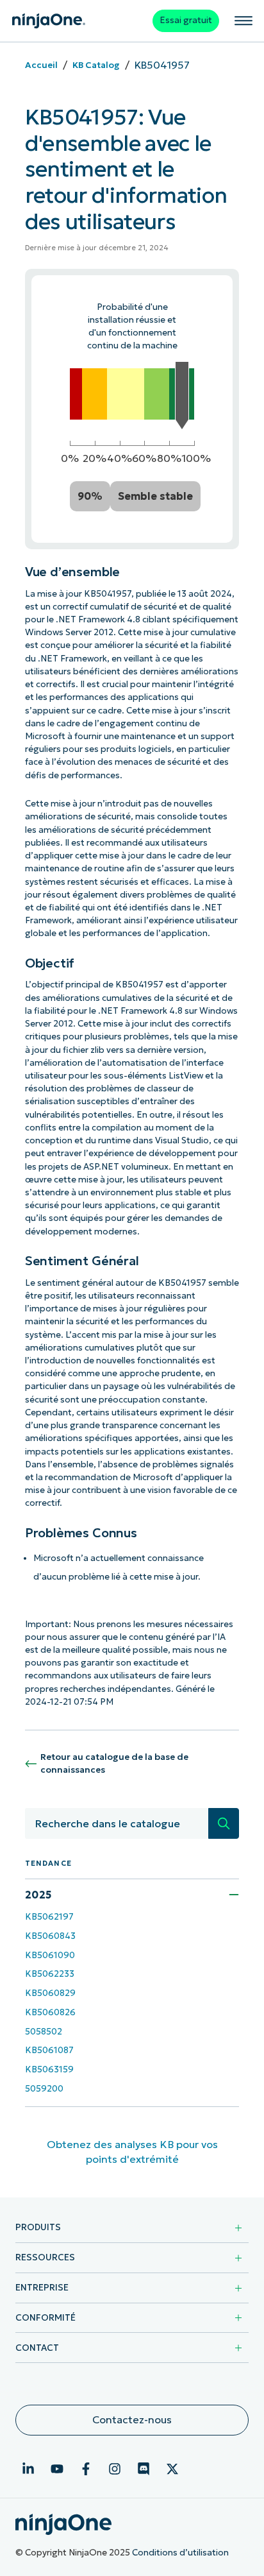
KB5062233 (50, 1974)
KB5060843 (50, 1936)
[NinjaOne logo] (49, 21)
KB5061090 (50, 1955)
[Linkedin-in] (28, 2469)
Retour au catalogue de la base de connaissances (114, 1763)
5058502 (44, 2032)
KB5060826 (50, 2012)
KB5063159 (49, 2069)
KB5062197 (49, 1917)
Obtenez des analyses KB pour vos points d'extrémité (132, 2152)
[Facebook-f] (86, 2469)
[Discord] (144, 2469)
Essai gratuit (186, 20)
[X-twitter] (172, 2469)
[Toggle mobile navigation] (243, 21)
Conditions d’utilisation (180, 2553)
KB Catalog (96, 65)
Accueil (41, 65)
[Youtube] (57, 2469)
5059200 (44, 2089)
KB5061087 (49, 2050)
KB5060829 (50, 1993)
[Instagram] (115, 2469)
